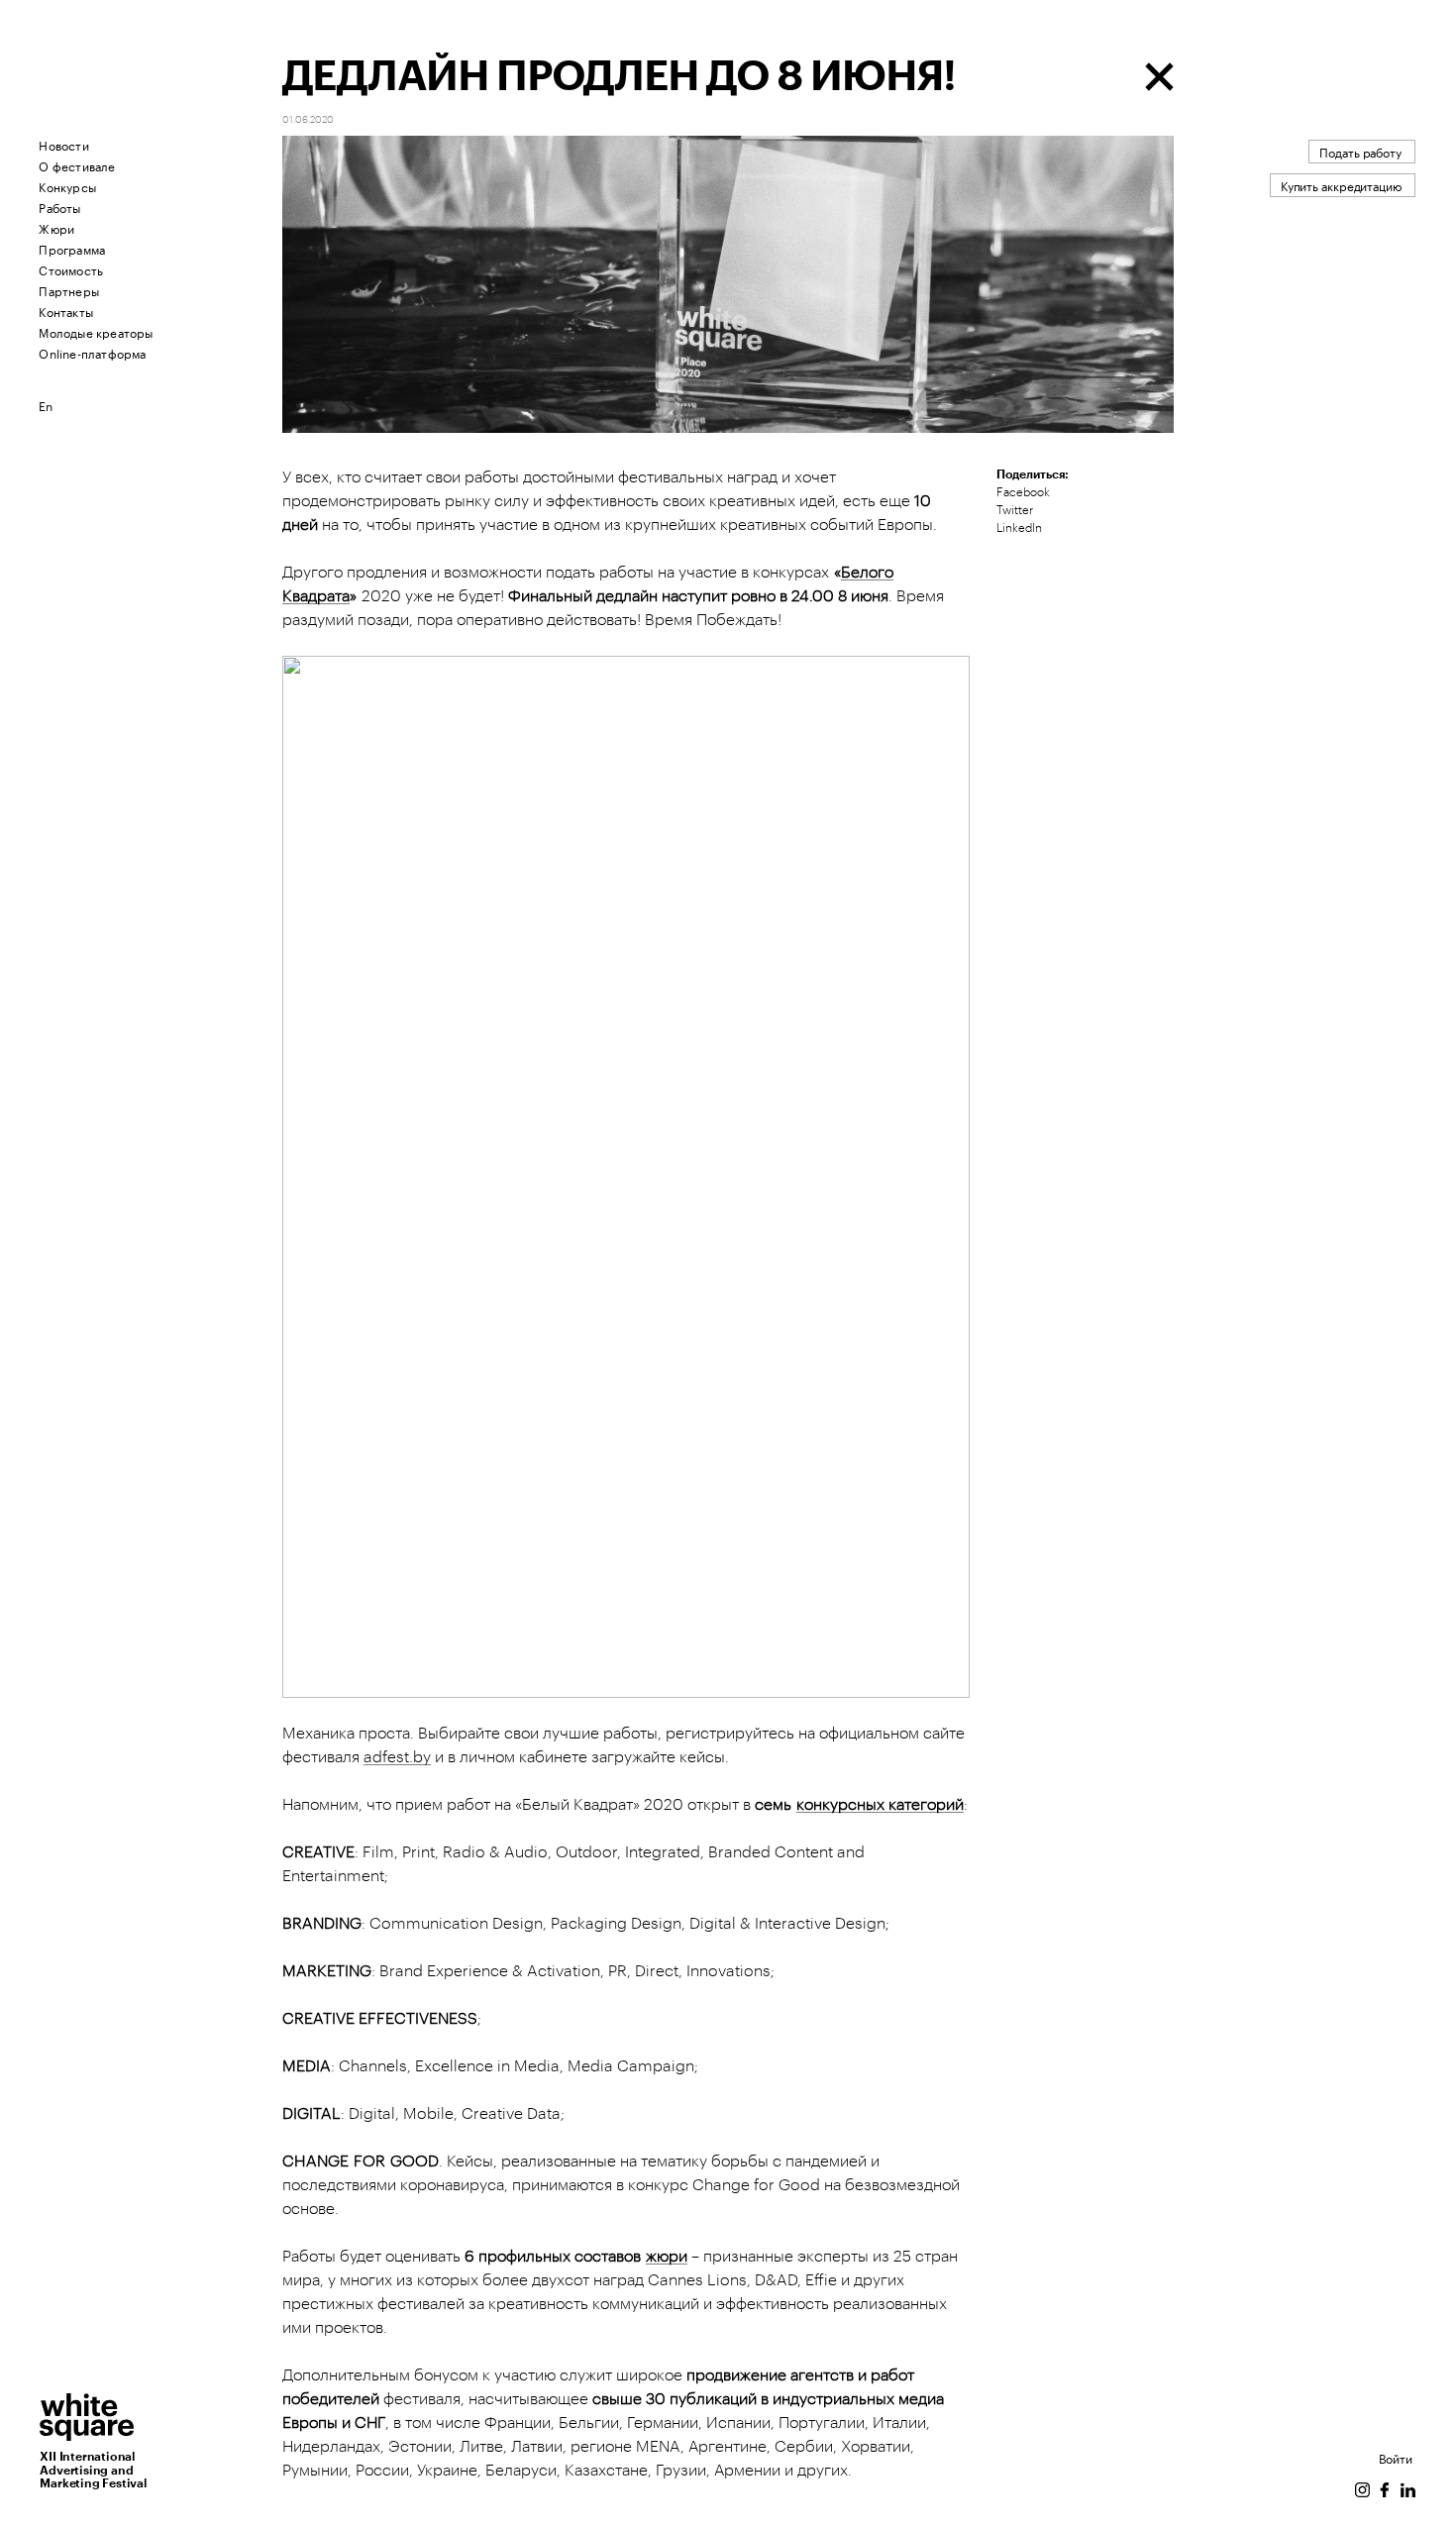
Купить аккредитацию (1341, 185)
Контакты (66, 311)
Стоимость (71, 269)
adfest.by (397, 1757)
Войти (1396, 2457)
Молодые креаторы (96, 331)
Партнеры (69, 290)
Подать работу (1360, 151)
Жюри (56, 227)
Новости (63, 144)
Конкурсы (67, 186)
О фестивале (77, 165)
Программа (72, 248)
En (46, 405)
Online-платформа (92, 352)
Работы (59, 207)
